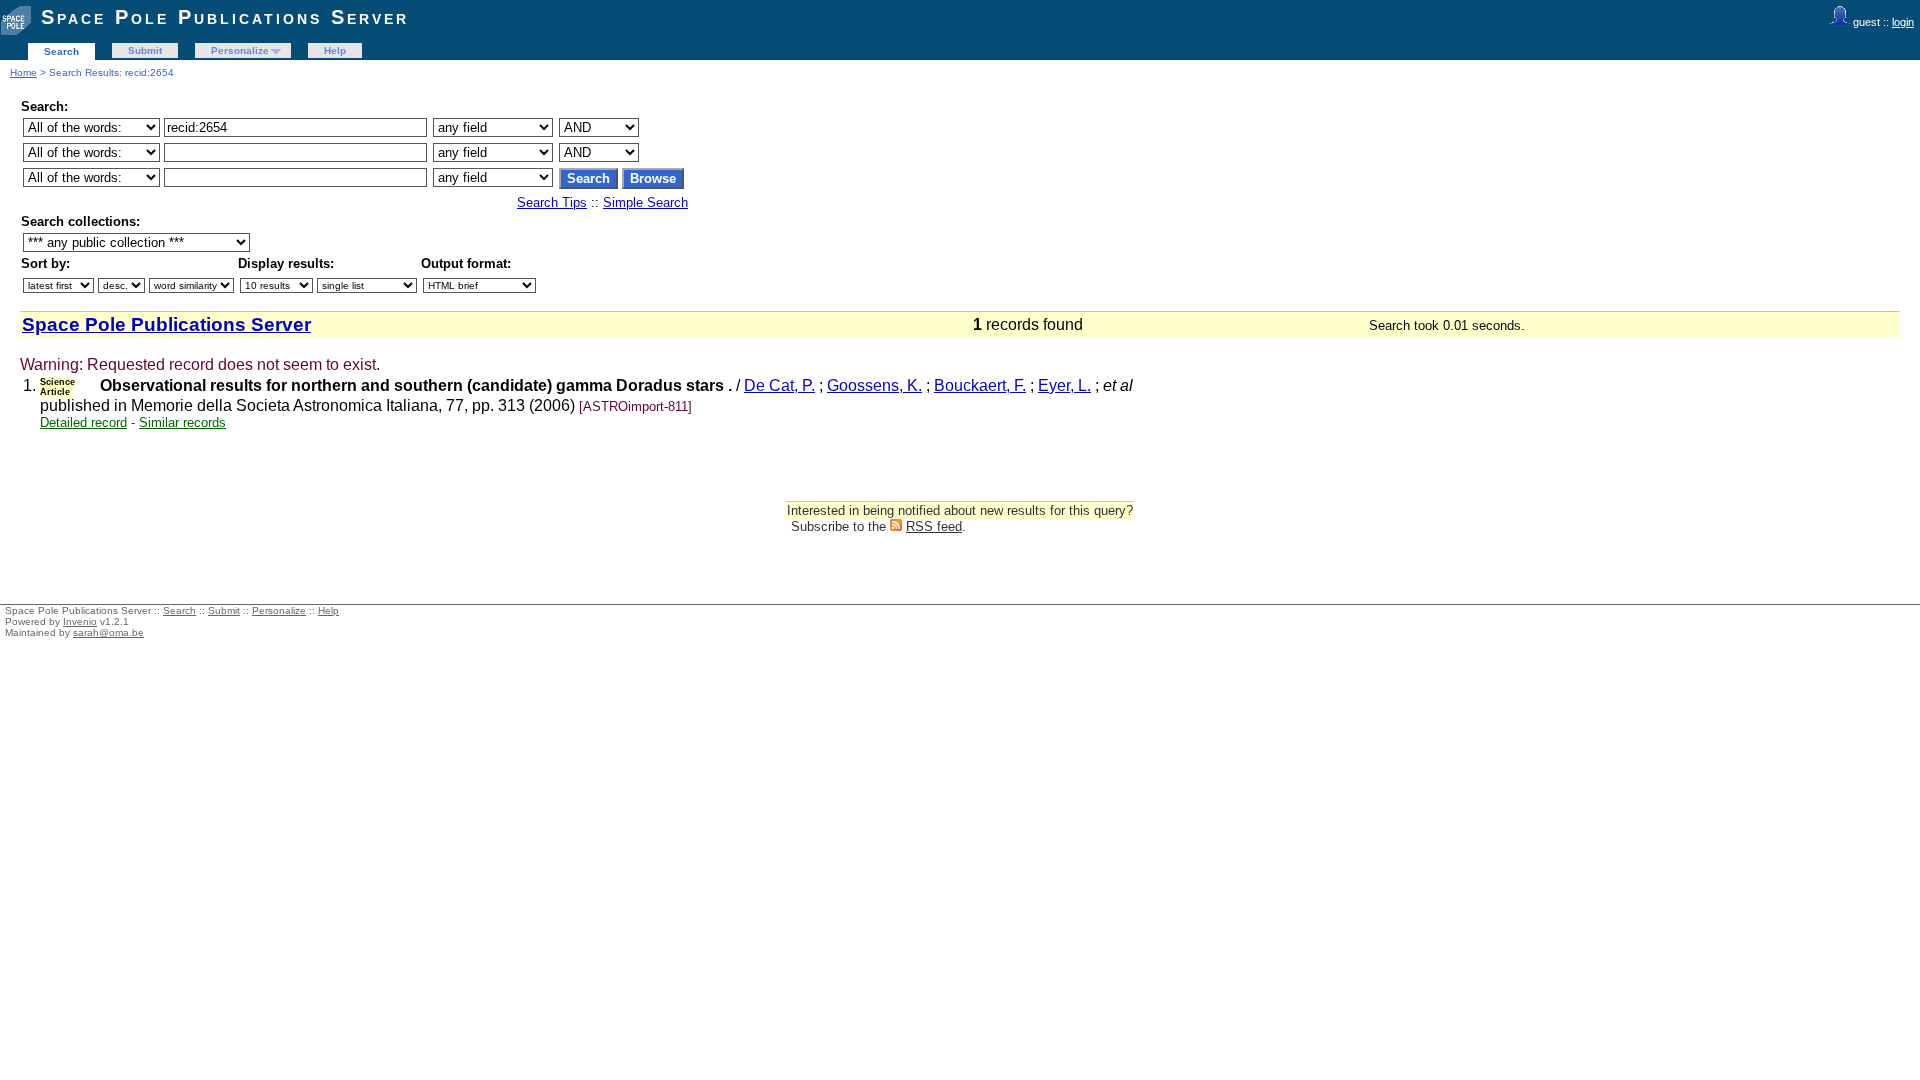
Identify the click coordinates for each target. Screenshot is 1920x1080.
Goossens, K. (874, 385)
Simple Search (645, 202)
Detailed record (83, 422)
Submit (145, 50)
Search (61, 51)
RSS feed (934, 526)
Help (335, 50)
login (1903, 22)
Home (23, 72)
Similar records (182, 422)
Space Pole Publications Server (225, 17)
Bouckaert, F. (980, 385)
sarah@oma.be (108, 632)
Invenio (80, 621)
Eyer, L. (1064, 385)
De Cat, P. (779, 385)
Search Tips (552, 202)
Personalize (240, 50)
